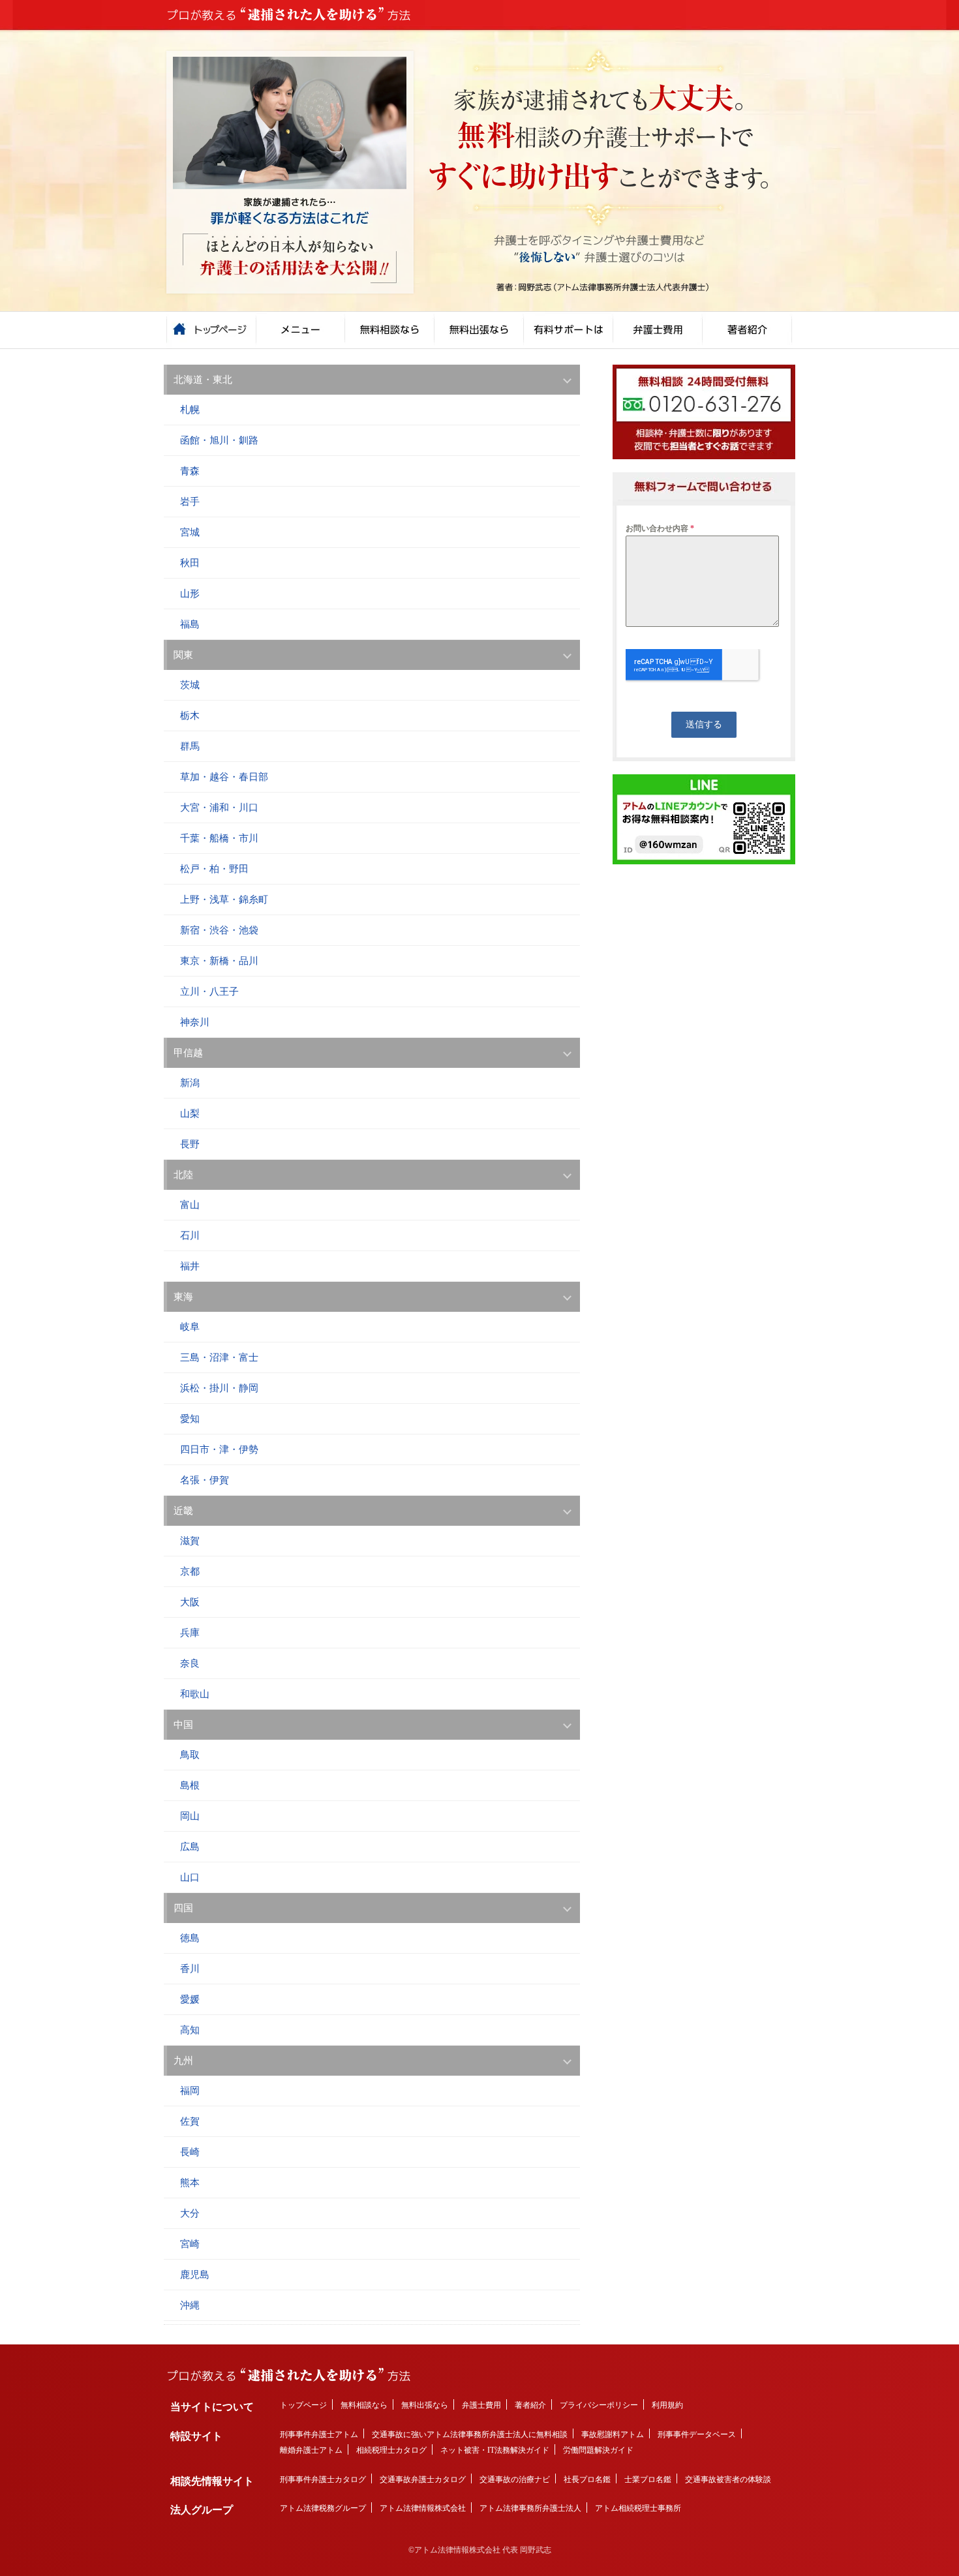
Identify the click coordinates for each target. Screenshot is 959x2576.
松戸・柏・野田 (214, 869)
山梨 (190, 1114)
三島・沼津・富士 (219, 1357)
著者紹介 (530, 2405)
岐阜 (190, 1327)
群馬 (190, 746)
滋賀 (190, 1541)
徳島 (190, 1938)
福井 (190, 1266)
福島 (190, 624)
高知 (190, 2030)
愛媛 (190, 1999)
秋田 (190, 563)
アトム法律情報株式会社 (423, 2508)
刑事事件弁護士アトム (319, 2434)
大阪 (190, 1602)
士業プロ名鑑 (648, 2479)
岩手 (190, 502)
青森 (190, 471)
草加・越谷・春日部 (224, 777)
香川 (190, 1969)
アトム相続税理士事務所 (638, 2508)
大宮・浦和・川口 (219, 808)
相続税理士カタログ (391, 2450)
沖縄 (190, 2305)
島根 (190, 1785)
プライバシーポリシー (599, 2405)
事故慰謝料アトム (613, 2434)
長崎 (190, 2152)
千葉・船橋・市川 (219, 838)
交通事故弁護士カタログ (423, 2479)
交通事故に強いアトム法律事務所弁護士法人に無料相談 (470, 2434)
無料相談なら (364, 2405)
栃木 (190, 716)
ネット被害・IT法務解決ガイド (495, 2450)
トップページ (303, 2405)
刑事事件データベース (697, 2434)
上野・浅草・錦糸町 (224, 900)
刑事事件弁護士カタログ (323, 2479)
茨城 (190, 685)
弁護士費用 (481, 2405)
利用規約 (667, 2405)
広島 (190, 1847)
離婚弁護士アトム (311, 2450)
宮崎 (190, 2244)
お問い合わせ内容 (660, 528)
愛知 (190, 1419)
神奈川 (195, 1022)
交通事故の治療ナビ (515, 2479)
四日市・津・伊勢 (219, 1449)
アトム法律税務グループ (323, 2508)
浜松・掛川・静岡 (219, 1388)
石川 (190, 1235)
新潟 (190, 1083)
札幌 (190, 410)
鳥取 (190, 1755)
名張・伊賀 (205, 1480)
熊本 (190, 2183)
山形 (190, 594)
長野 (190, 1144)
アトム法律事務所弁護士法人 (530, 2508)
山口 (190, 1877)
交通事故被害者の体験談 (728, 2479)
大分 (190, 2213)
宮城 (190, 532)
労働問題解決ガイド (598, 2450)
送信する (704, 724)
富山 (190, 1205)
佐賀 (190, 2121)
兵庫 (190, 1633)
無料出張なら (425, 2405)
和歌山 (195, 1694)
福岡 (190, 2091)
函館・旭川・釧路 (219, 440)
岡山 (190, 1816)
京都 (190, 1571)
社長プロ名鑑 (587, 2479)
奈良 (190, 1663)
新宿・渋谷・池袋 (219, 930)
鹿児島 (195, 2275)
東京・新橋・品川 (219, 961)
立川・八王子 (209, 992)
